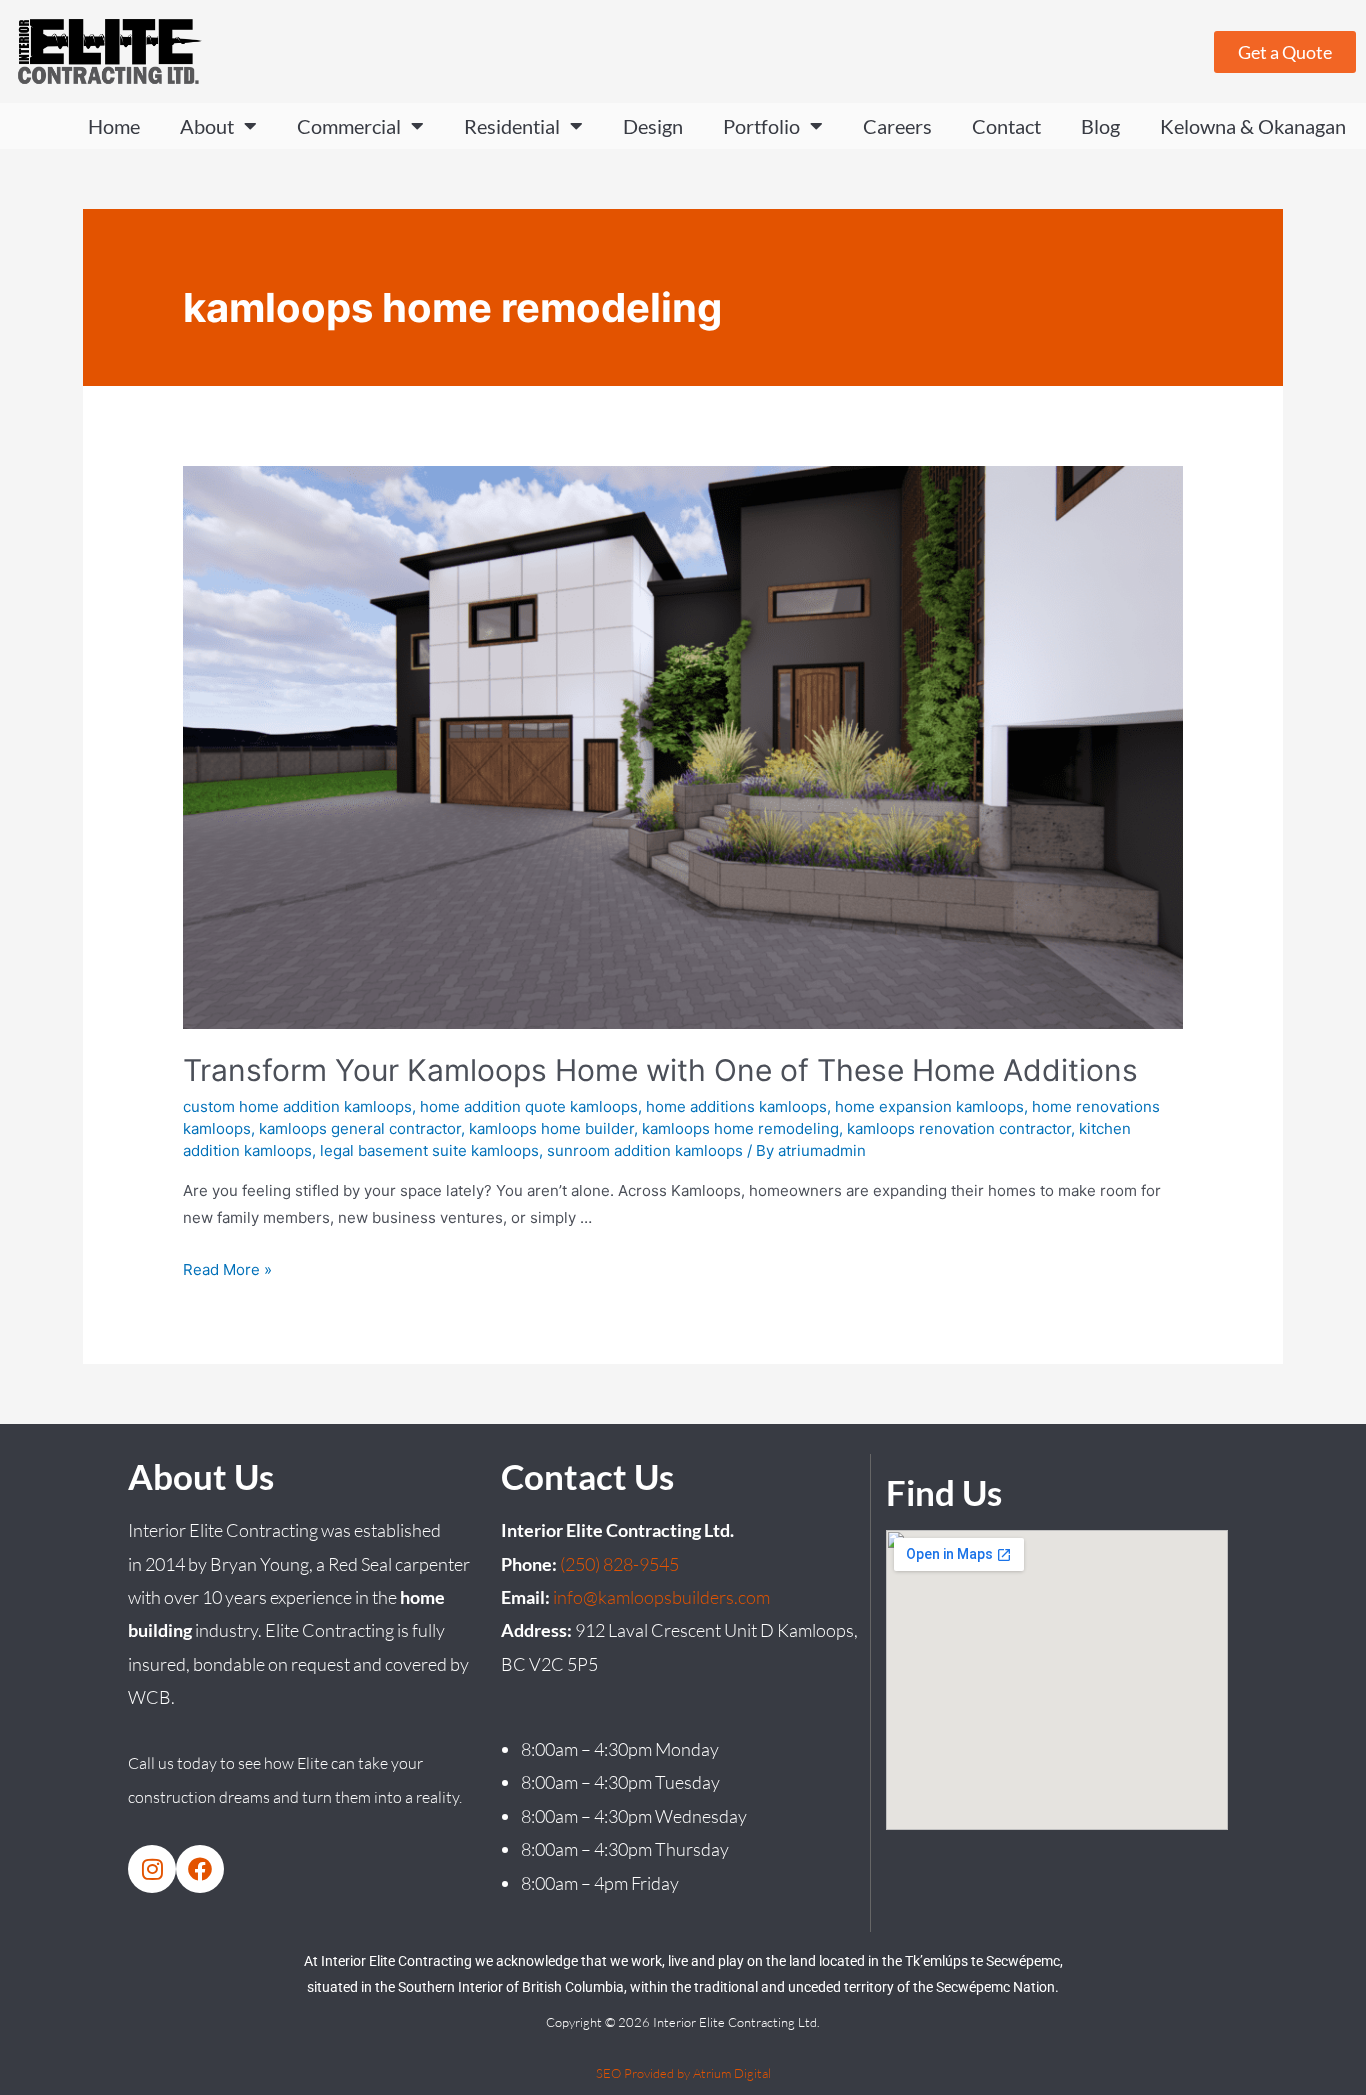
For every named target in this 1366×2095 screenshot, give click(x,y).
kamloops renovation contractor (959, 1128)
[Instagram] (152, 1869)
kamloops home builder (551, 1128)
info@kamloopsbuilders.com (661, 1597)
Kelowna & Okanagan (1253, 126)
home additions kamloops (736, 1106)
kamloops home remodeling (740, 1128)
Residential (512, 126)
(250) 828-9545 (619, 1564)
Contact (1006, 126)
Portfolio (761, 126)
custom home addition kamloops (297, 1106)
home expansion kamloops (929, 1106)
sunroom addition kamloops (645, 1150)
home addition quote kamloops (529, 1106)
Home (114, 126)
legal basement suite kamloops (429, 1150)
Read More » (227, 1269)
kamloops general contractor (360, 1128)
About (207, 126)
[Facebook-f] (200, 1869)
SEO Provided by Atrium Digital (683, 2073)
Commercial (349, 126)
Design (653, 126)
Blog (1100, 126)
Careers (897, 126)
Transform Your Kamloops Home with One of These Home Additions (660, 1070)
